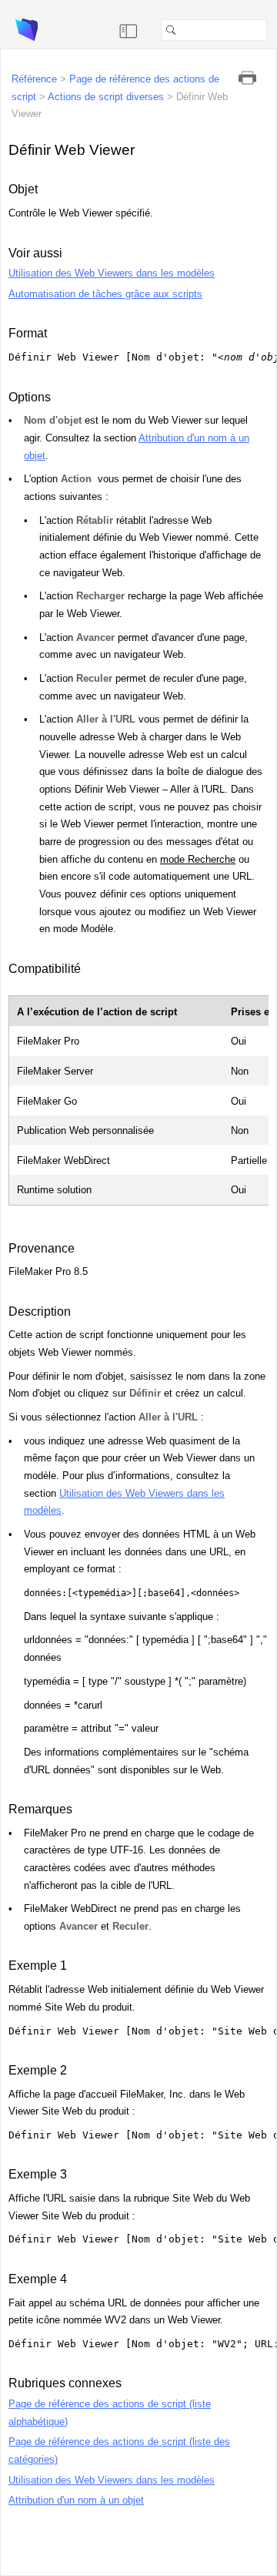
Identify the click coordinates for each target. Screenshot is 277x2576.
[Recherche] (273, 30)
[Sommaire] (128, 30)
